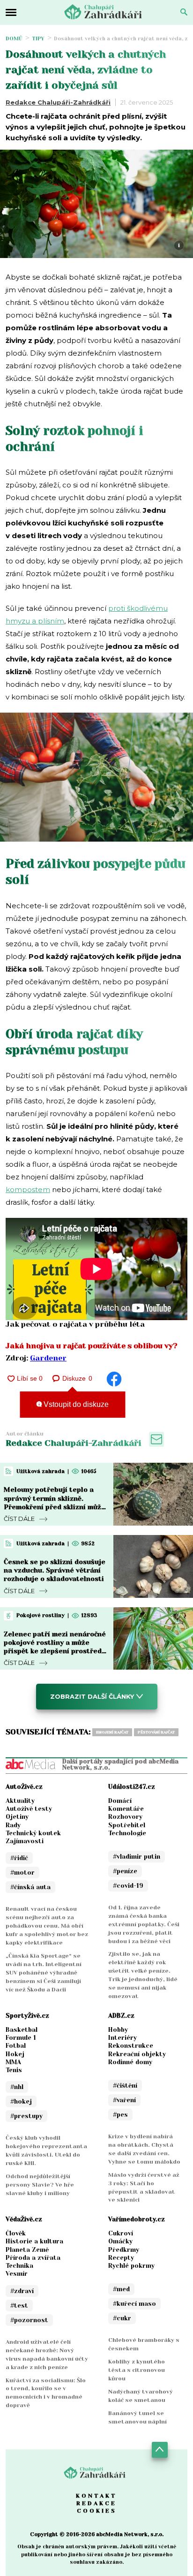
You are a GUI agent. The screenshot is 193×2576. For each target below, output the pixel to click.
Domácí (120, 1801)
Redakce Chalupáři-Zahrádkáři (58, 102)
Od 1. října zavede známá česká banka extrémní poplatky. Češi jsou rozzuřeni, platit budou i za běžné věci (144, 1924)
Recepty (121, 2258)
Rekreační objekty (137, 2054)
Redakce (96, 2503)
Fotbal (16, 2046)
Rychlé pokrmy (131, 2266)
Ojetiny (17, 1817)
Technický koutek (33, 1833)
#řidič (19, 1858)
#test (19, 2306)
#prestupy (26, 2116)
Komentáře (126, 1809)
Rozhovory (125, 1817)
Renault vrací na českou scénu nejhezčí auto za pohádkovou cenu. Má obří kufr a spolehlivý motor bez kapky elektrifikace (47, 1926)
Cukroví (121, 2233)
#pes (120, 2115)
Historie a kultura (34, 2241)
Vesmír (17, 2274)
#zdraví (22, 2291)
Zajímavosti (25, 1841)
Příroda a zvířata (33, 2258)
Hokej (15, 2054)
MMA (13, 2062)
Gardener (48, 1358)
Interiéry (122, 2038)
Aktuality (20, 1801)
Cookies (97, 2511)
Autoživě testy (29, 1809)
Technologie (127, 1833)
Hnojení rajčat (112, 1732)
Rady (13, 1825)
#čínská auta (30, 1887)
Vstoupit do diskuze (75, 1404)
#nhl (17, 2087)
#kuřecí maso (134, 2304)
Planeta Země (27, 2250)
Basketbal (22, 2030)
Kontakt (96, 2496)
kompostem (28, 1189)
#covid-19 (128, 1886)
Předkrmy (124, 2250)
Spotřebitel (127, 1825)
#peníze (125, 1871)
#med (121, 2289)
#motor (22, 1873)
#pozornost (29, 2320)
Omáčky (120, 2241)
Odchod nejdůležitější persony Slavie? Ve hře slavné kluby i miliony (40, 2185)
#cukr (122, 2318)
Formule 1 (21, 2038)
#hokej (21, 2101)
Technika (19, 2266)
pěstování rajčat (156, 1732)
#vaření (124, 2100)
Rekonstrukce (131, 2046)
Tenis (14, 2070)
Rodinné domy (130, 2062)
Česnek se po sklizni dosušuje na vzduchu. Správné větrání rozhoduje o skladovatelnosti (55, 1570)
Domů (14, 39)
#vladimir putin (137, 1857)
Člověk (16, 2233)
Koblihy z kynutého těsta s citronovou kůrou (137, 2370)
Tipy (38, 39)
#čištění (125, 2086)
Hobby (118, 2030)
